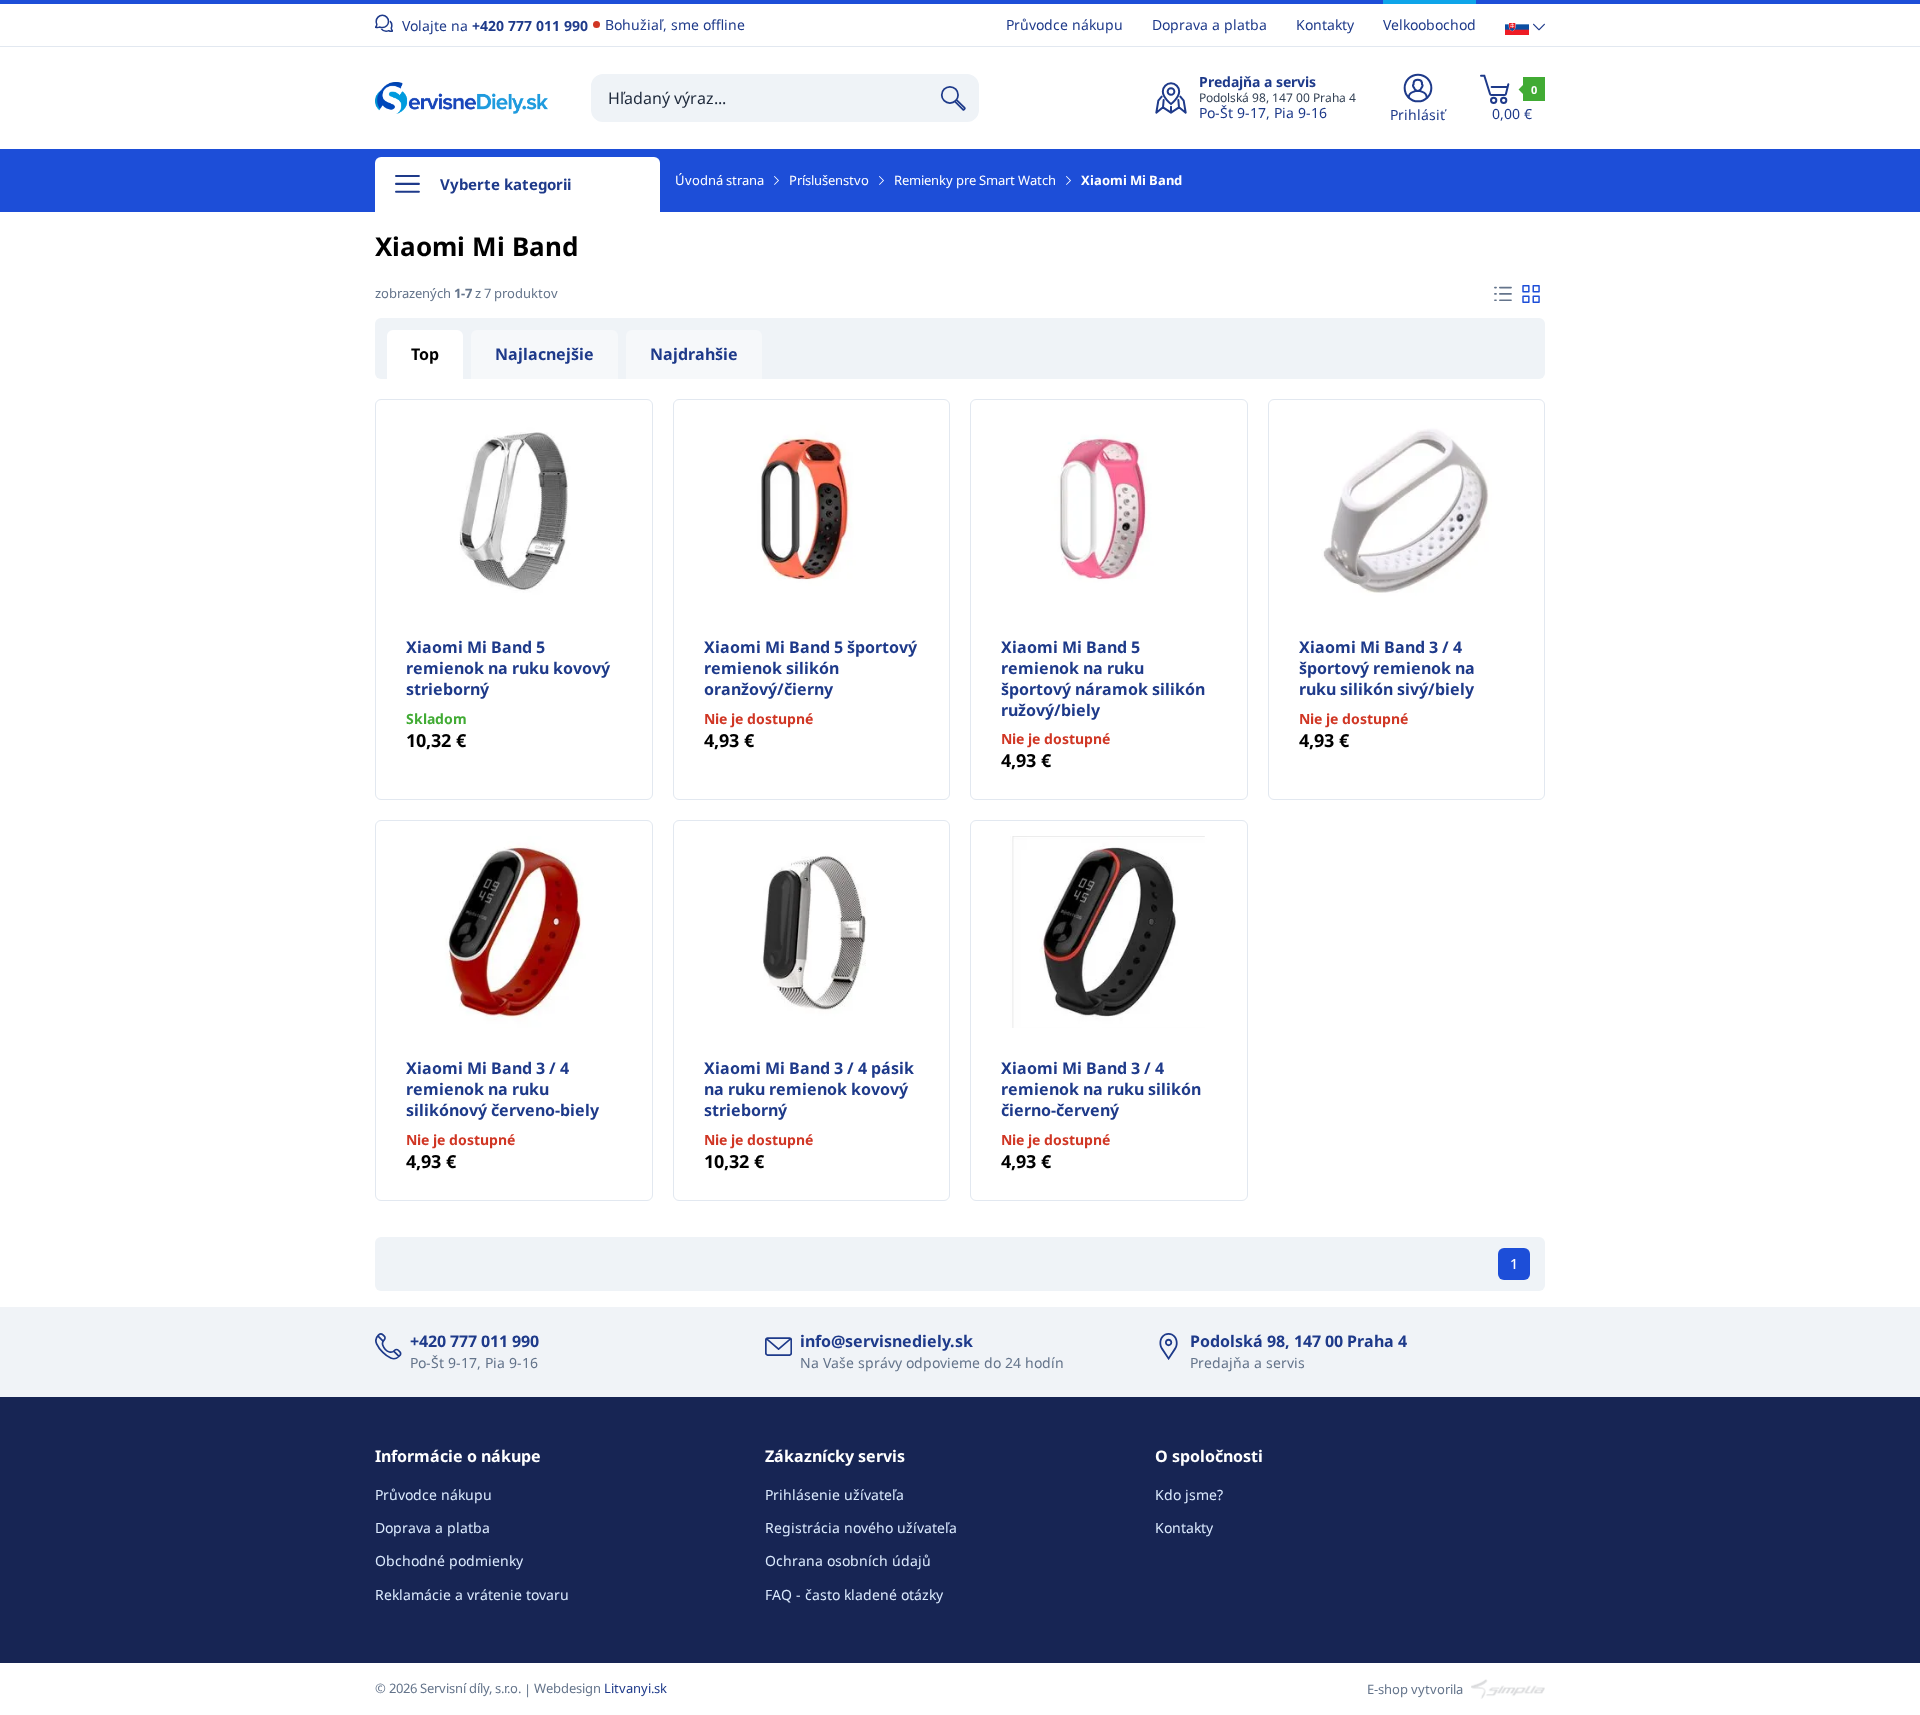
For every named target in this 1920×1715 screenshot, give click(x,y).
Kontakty (1325, 24)
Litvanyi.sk (635, 1688)
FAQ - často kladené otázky (854, 1594)
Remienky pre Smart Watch (975, 180)
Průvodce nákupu (1064, 24)
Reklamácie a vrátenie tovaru (472, 1594)
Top (425, 354)
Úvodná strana (719, 180)
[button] (1525, 25)
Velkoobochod (1429, 24)
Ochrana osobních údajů (848, 1560)
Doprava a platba (1209, 24)
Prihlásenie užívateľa (834, 1494)
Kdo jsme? (1189, 1494)
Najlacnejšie (544, 354)
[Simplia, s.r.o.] (1505, 1688)
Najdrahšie (694, 354)
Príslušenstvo (829, 180)
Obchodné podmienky (449, 1560)
